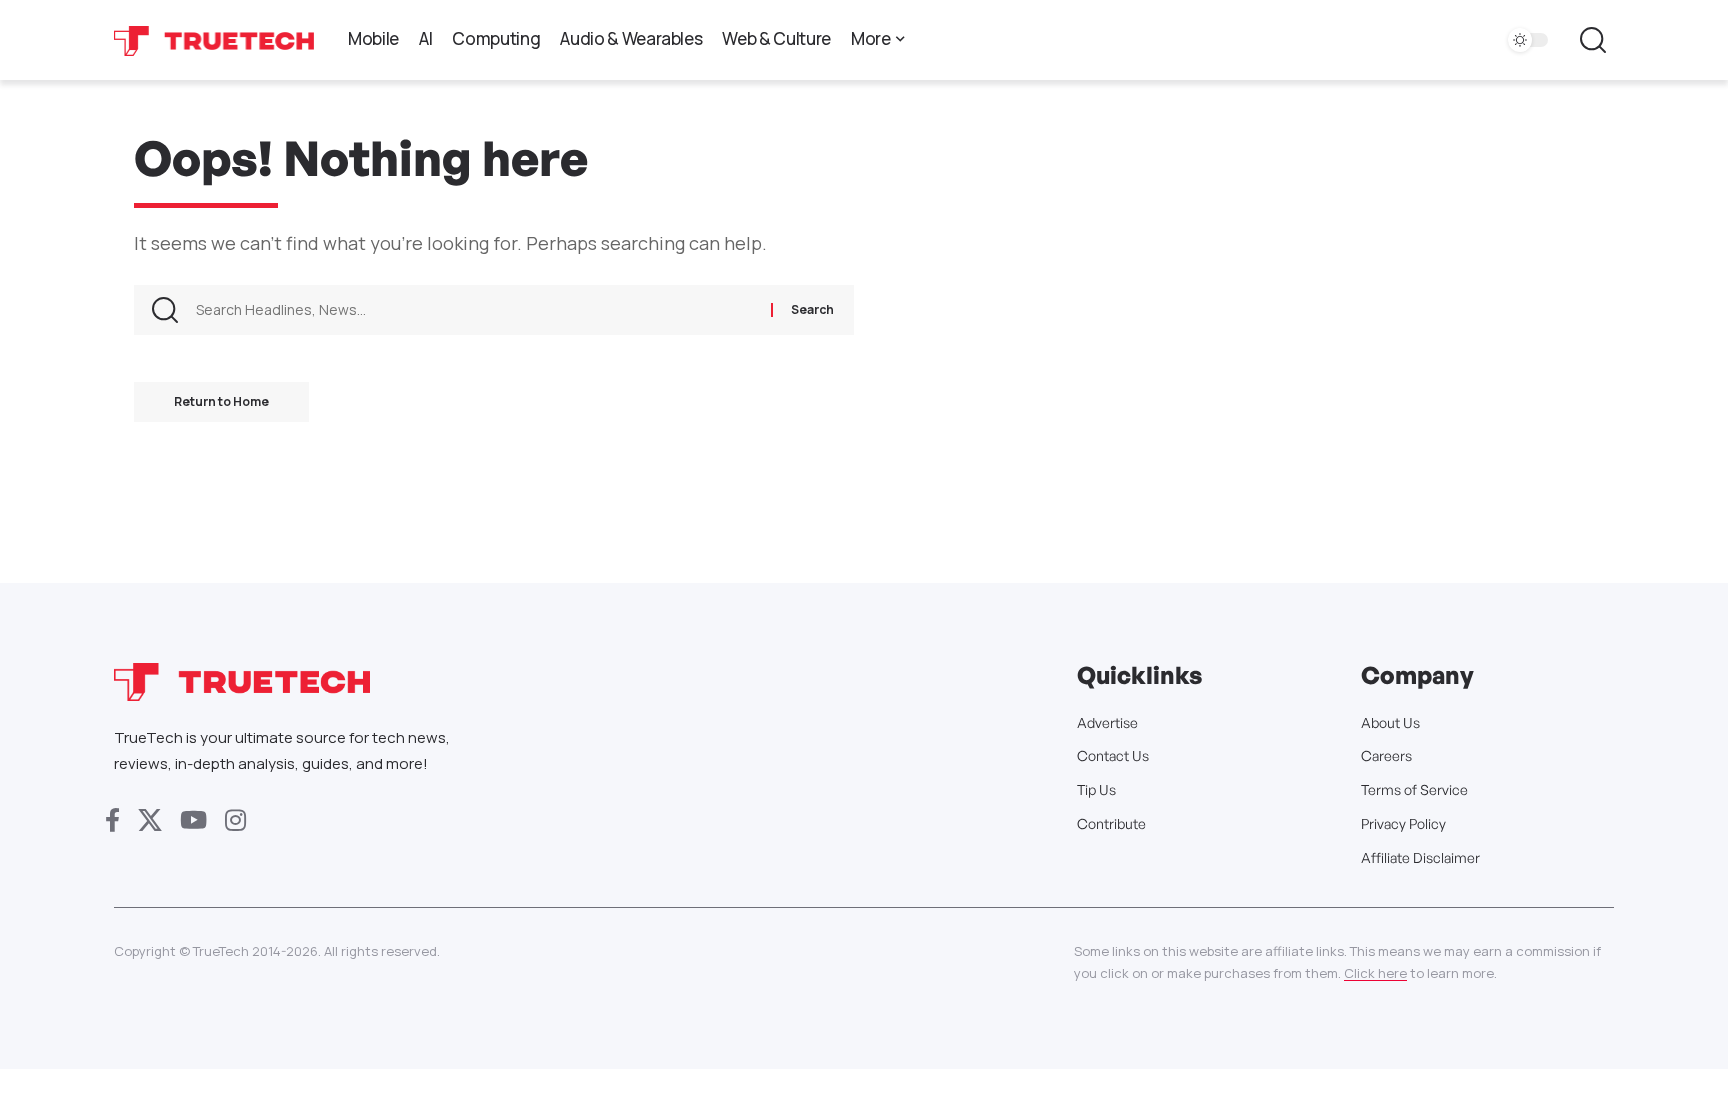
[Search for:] (476, 310)
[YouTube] (193, 820)
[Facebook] (112, 820)
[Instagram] (235, 820)
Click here (1375, 973)
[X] (150, 820)
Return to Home (221, 401)
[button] (1593, 40)
